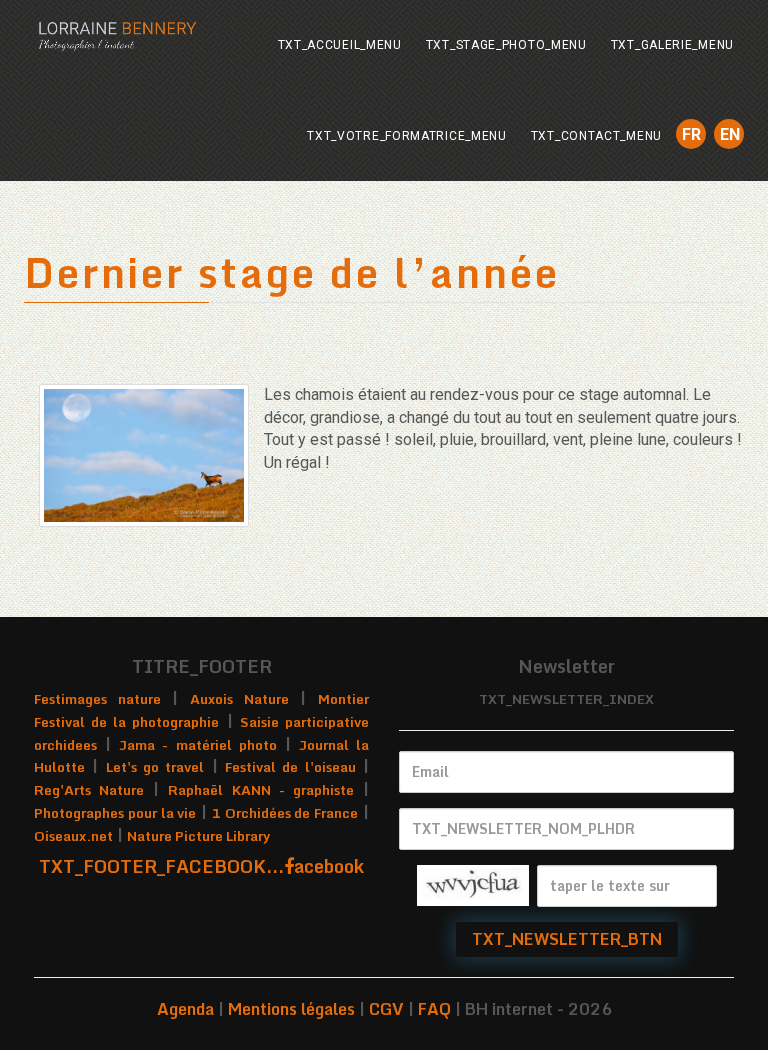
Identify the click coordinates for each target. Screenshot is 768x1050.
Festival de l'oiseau (290, 767)
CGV (386, 1009)
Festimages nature (97, 699)
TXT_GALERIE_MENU (672, 45)
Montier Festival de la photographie (201, 710)
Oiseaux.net (73, 836)
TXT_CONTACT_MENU (596, 136)
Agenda (185, 1009)
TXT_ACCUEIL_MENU (340, 45)
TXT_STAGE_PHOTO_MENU (506, 45)
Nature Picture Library (198, 836)
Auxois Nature (239, 699)
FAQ (434, 1009)
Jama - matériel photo (197, 745)
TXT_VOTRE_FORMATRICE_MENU (407, 136)
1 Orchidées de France (285, 813)
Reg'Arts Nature (89, 790)
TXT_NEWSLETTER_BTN (567, 939)
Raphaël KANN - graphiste (260, 790)
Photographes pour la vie (115, 813)
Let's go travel (155, 767)
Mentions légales (291, 1009)
